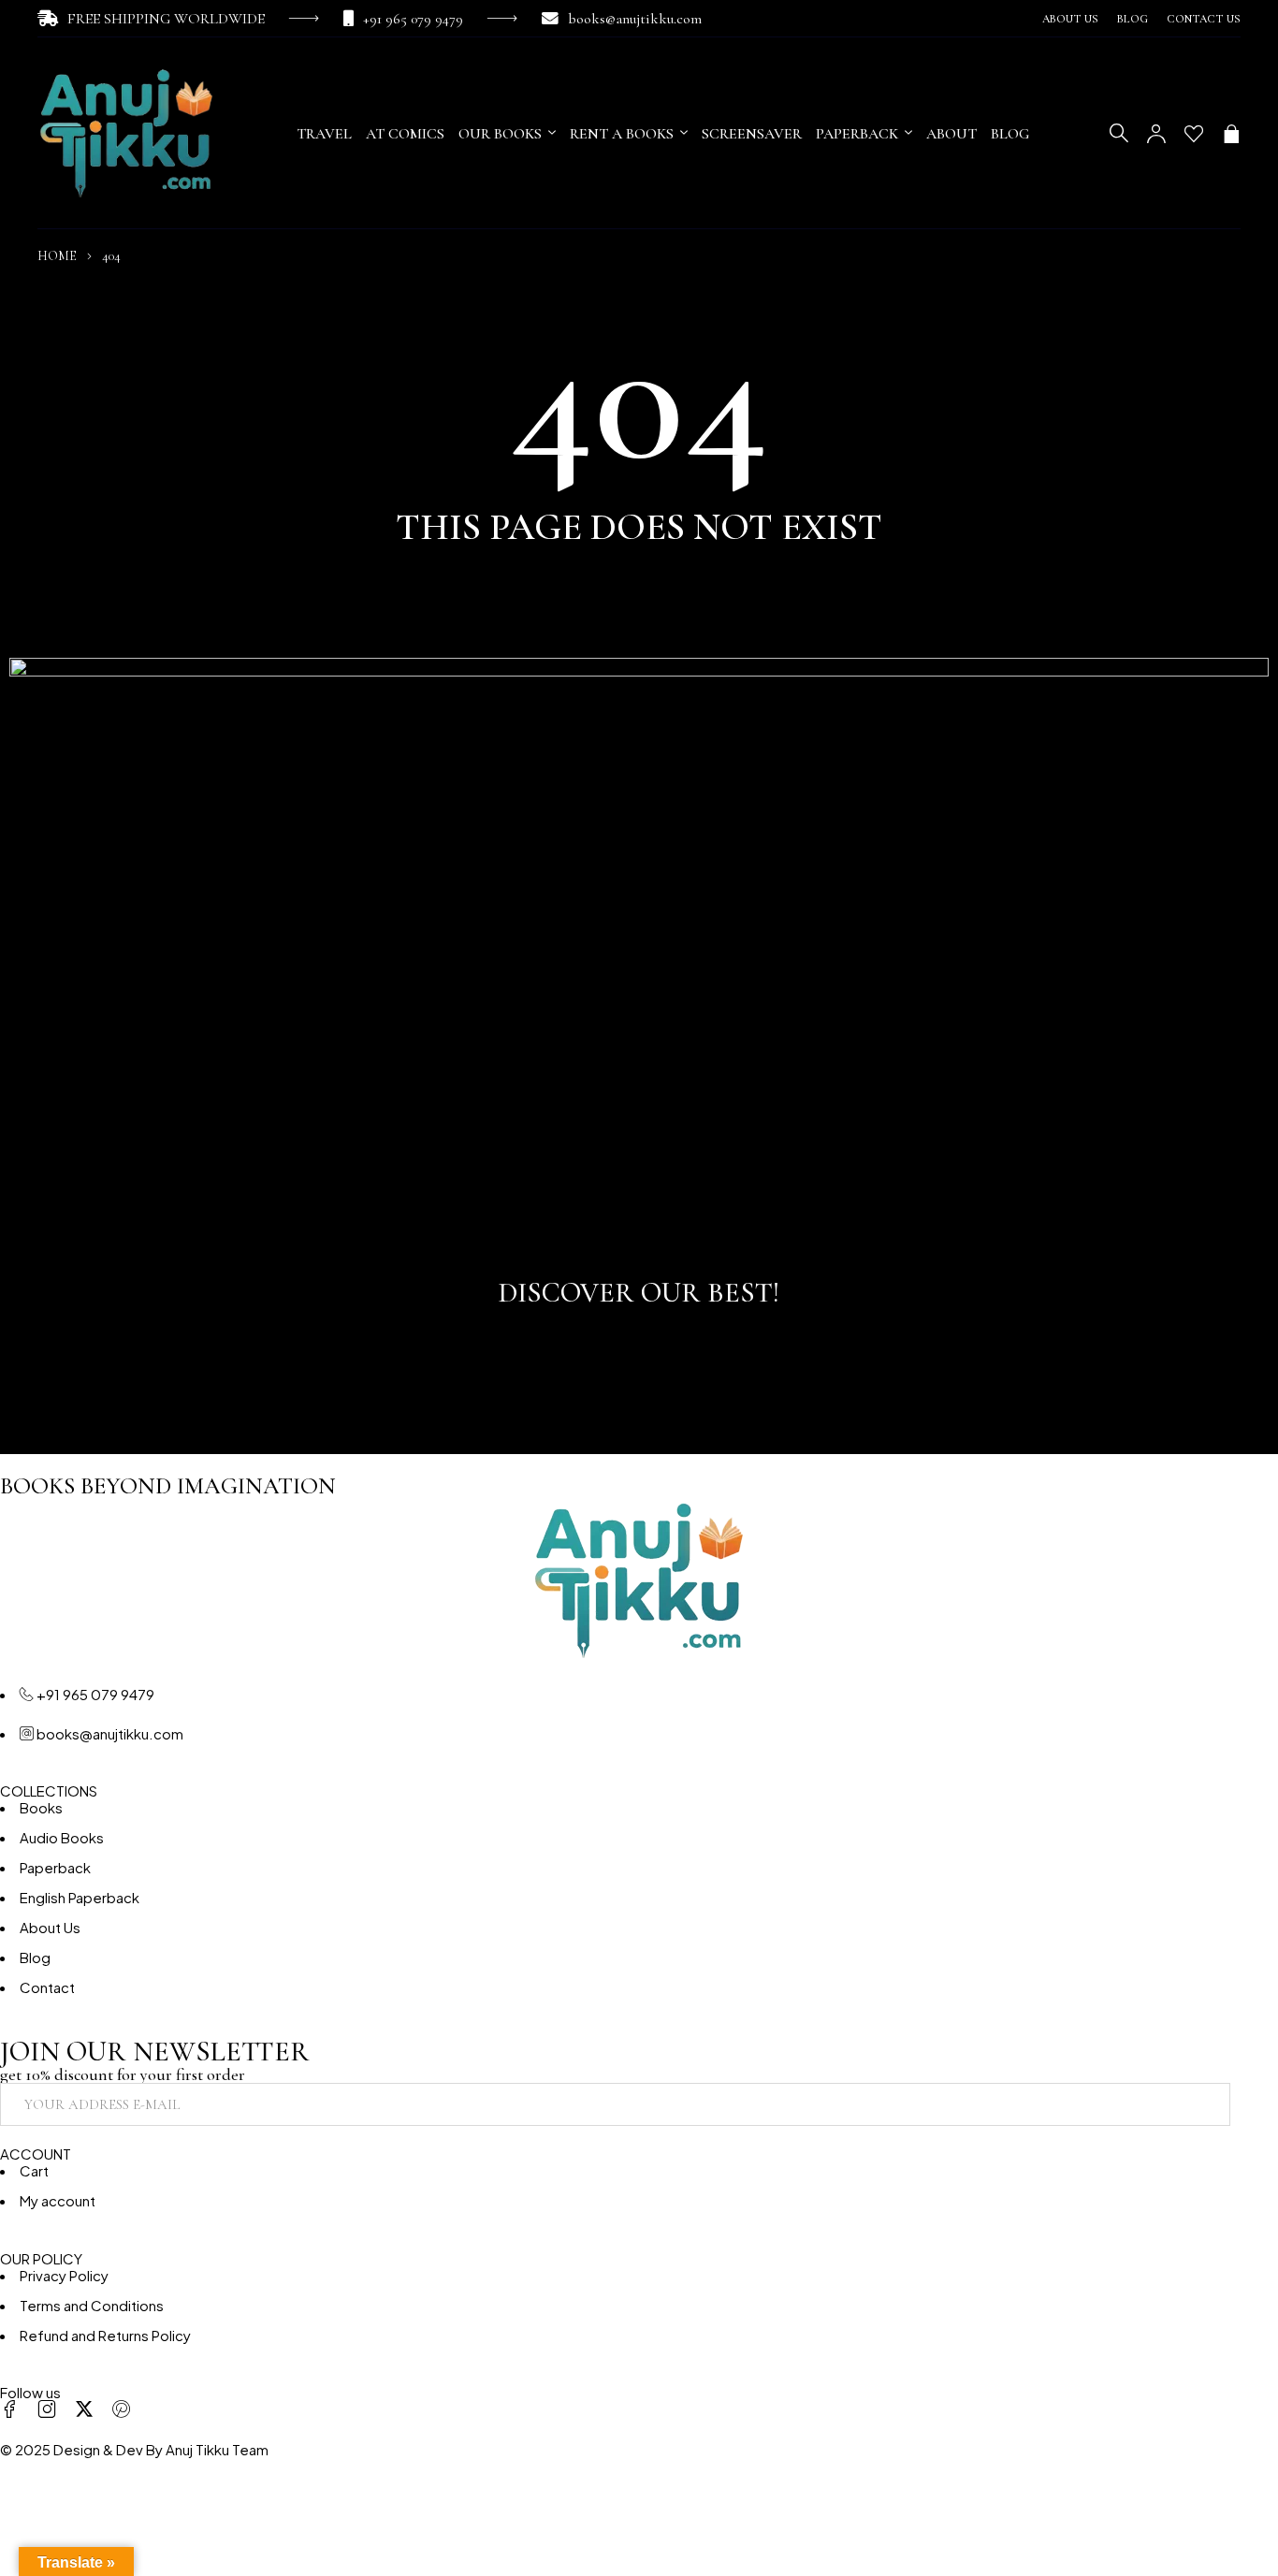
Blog (1133, 19)
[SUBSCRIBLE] (1256, 2104)
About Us (1070, 19)
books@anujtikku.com (635, 19)
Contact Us (1204, 19)
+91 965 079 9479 (413, 19)
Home (57, 256)
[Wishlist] (1194, 134)
